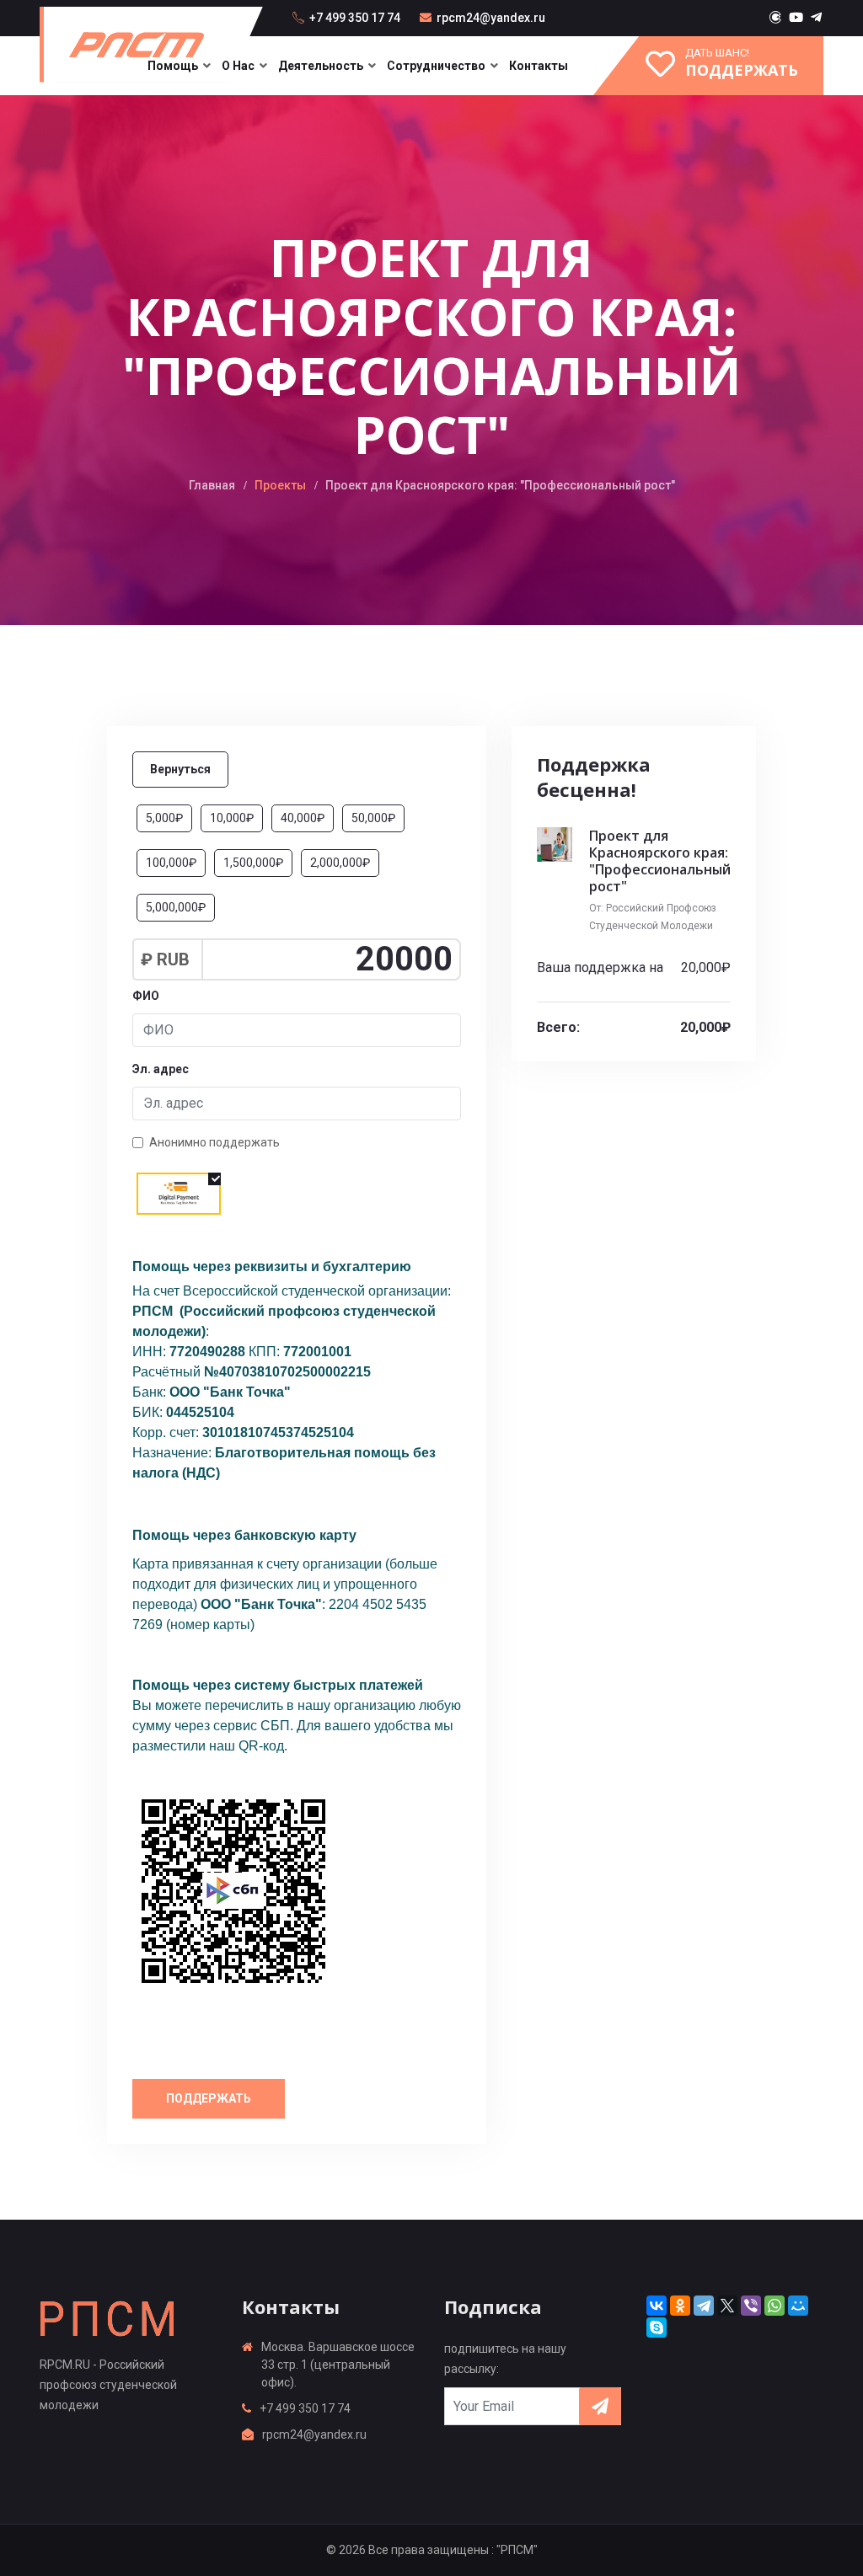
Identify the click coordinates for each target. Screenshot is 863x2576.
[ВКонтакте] (657, 2306)
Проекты (280, 485)
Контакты (539, 66)
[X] (727, 2306)
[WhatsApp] (775, 2306)
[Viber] (751, 2306)
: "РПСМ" (515, 2550)
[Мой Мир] (798, 2306)
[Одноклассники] (680, 2306)
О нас (238, 66)
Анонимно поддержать (214, 1142)
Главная (212, 485)
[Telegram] (704, 2306)
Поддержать (209, 2098)
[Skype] (657, 2327)
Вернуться (180, 769)
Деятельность (321, 66)
